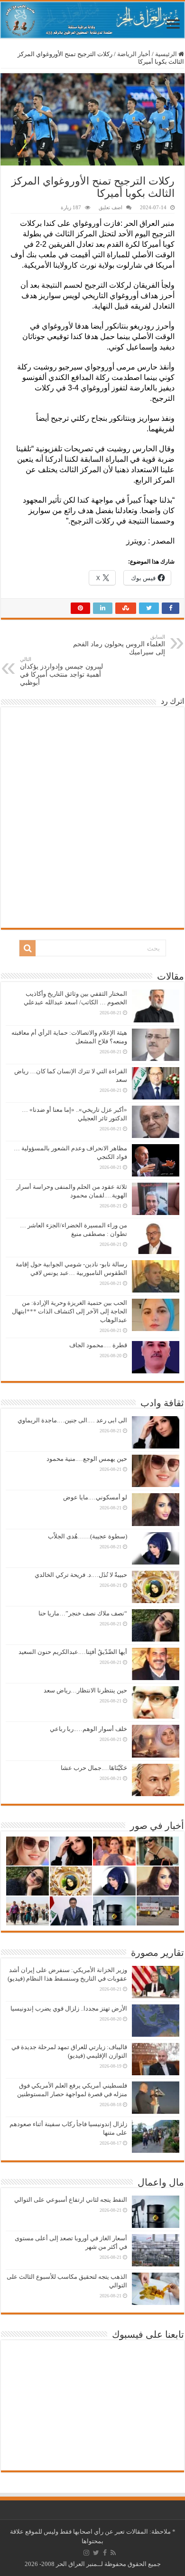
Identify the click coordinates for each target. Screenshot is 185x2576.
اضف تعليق (111, 207)
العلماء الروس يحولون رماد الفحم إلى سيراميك (119, 645)
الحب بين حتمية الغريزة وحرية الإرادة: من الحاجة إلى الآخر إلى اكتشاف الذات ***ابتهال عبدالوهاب (69, 1311)
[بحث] (28, 948)
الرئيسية (167, 54)
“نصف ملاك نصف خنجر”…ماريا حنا (83, 1613)
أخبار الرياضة (134, 54)
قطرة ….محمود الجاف (98, 1345)
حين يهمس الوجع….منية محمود (87, 1459)
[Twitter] (96, 2553)
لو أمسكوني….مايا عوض (95, 1497)
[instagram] (86, 2553)
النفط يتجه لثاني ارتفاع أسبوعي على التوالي (71, 2200)
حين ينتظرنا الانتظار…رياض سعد (85, 1690)
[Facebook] (105, 2553)
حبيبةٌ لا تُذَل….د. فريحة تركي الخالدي (81, 1575)
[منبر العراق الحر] (92, 20)
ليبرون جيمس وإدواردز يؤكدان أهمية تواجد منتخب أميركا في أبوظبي (61, 671)
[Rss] (113, 2553)
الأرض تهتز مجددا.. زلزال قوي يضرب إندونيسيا (69, 2008)
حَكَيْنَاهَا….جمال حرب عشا (94, 1768)
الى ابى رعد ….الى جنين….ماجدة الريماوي (72, 1420)
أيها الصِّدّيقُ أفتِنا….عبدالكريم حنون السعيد (73, 1652)
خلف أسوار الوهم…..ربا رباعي (88, 1729)
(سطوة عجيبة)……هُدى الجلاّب (88, 1536)
